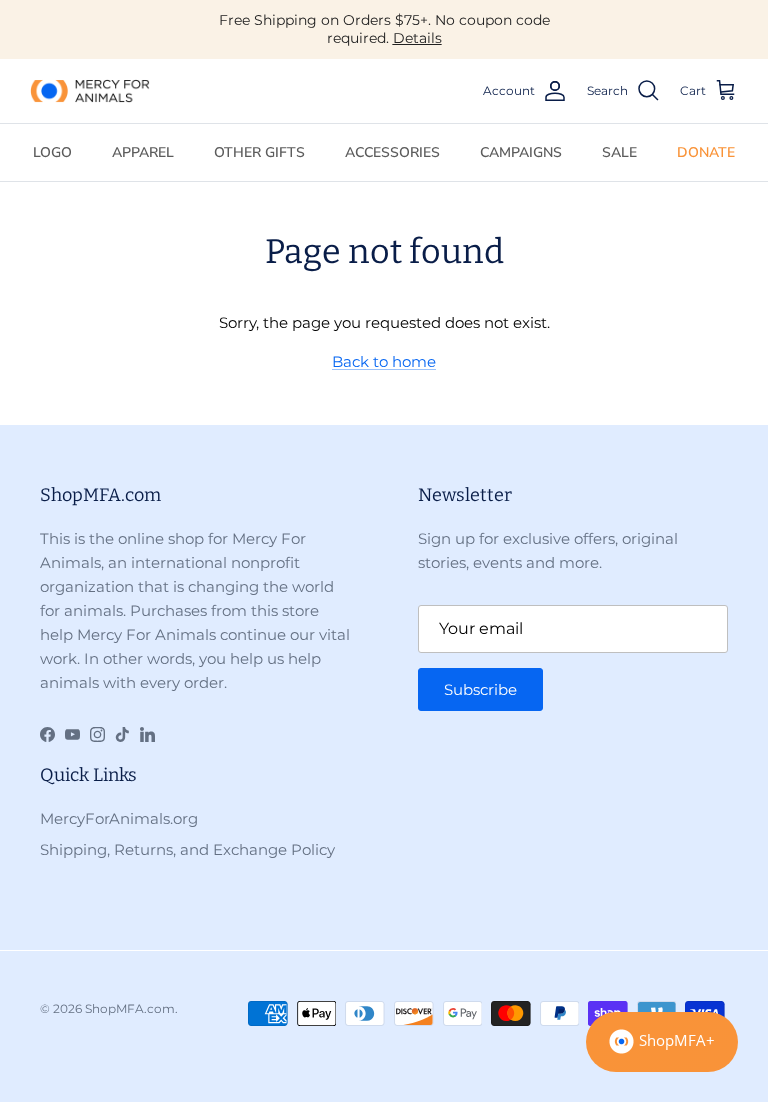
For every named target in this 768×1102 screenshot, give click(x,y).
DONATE (706, 152)
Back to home (384, 361)
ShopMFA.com (130, 1008)
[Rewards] (662, 1042)
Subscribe (480, 689)
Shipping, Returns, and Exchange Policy (187, 849)
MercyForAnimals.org (119, 818)
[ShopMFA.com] (90, 91)
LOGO (52, 152)
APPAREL (143, 152)
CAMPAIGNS (521, 152)
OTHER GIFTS (259, 152)
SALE (619, 152)
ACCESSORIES (392, 152)
